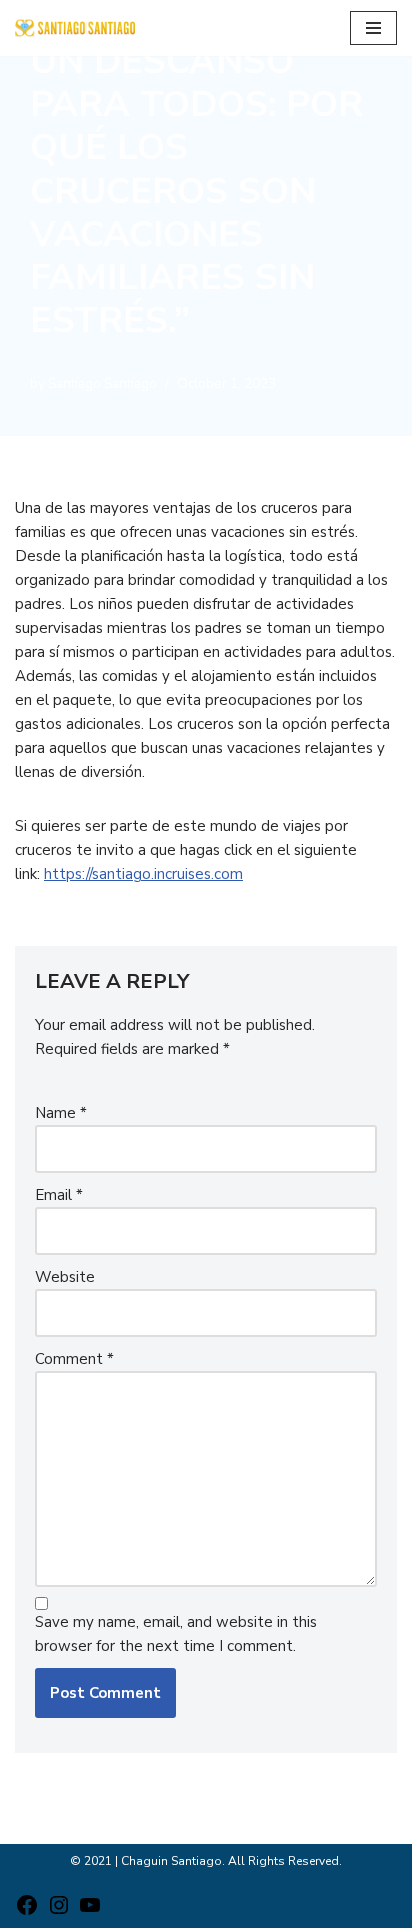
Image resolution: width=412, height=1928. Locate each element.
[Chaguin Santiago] (75, 28)
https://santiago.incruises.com (143, 874)
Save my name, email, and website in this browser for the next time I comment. (176, 1634)
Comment (74, 1359)
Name (61, 1113)
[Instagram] (59, 1912)
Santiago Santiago (102, 383)
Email (59, 1195)
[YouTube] (90, 1912)
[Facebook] (27, 1912)
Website (65, 1277)
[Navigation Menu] (373, 28)
